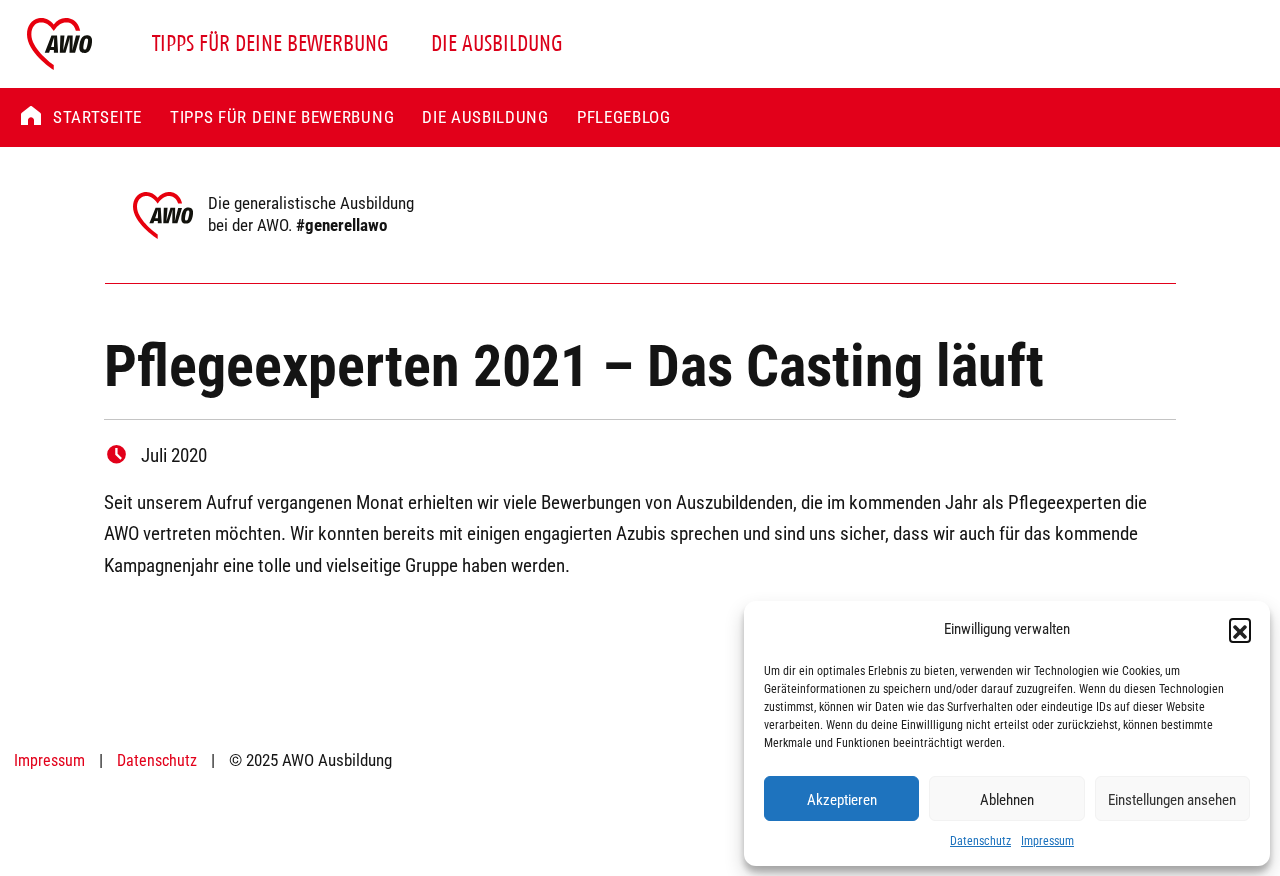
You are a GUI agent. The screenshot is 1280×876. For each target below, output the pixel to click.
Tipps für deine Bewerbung (270, 43)
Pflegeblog (624, 116)
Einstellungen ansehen (1172, 799)
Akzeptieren (842, 799)
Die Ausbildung (497, 43)
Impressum (1047, 840)
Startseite (97, 116)
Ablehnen (1007, 799)
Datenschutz (980, 840)
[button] (1240, 629)
